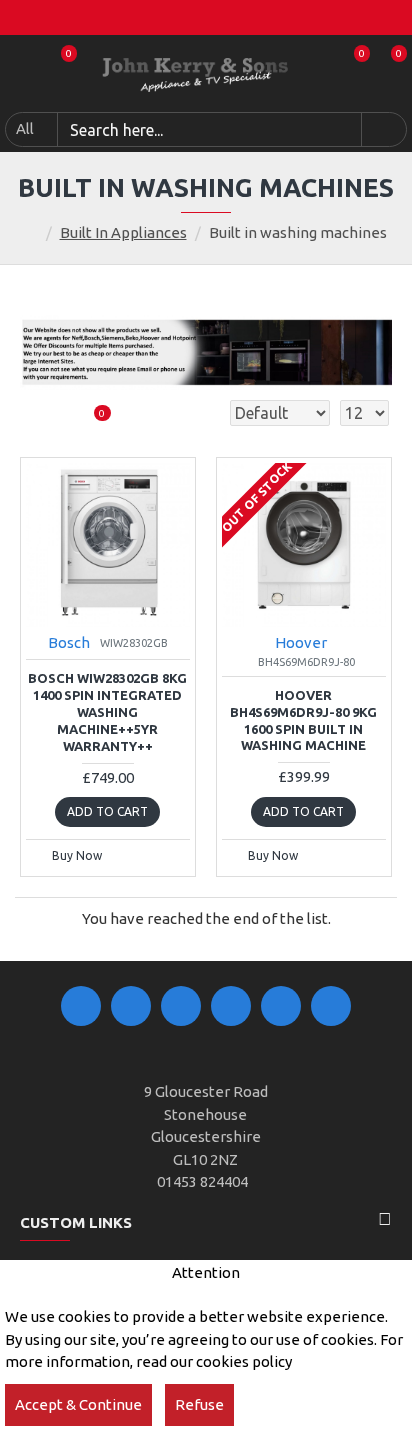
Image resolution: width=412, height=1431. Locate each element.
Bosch (69, 642)
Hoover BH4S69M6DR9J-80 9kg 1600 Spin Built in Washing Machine (303, 720)
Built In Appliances (123, 232)
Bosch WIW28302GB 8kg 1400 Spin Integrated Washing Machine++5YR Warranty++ (107, 712)
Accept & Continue (78, 1404)
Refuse (199, 1404)
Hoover (301, 642)
